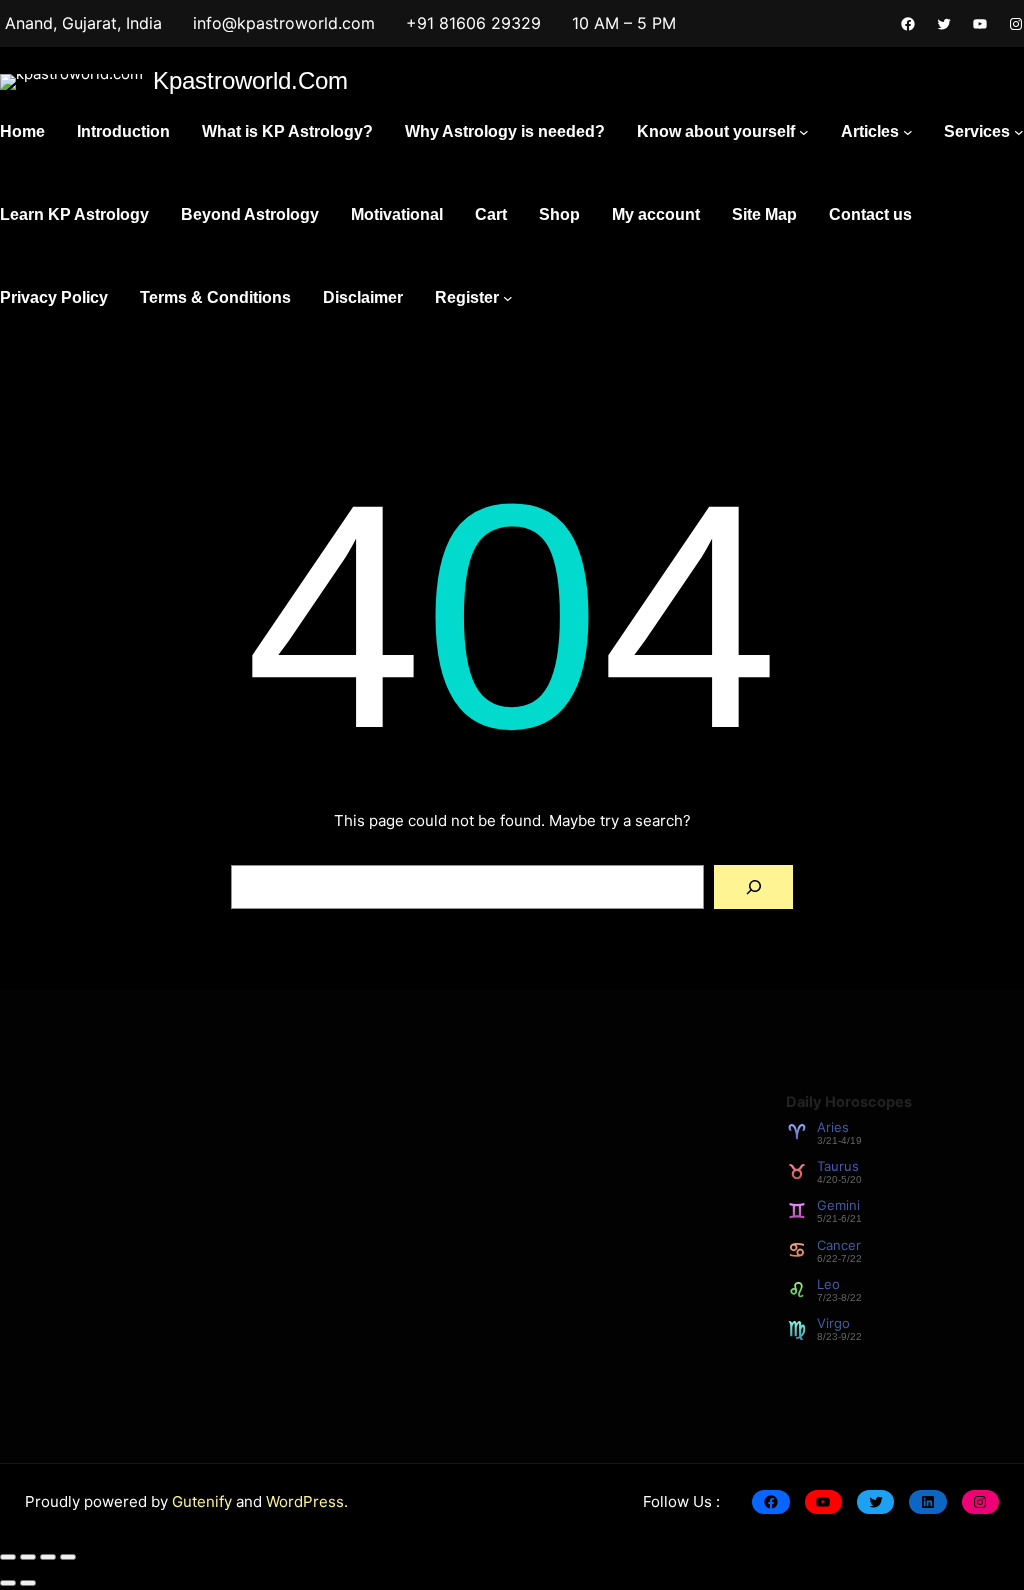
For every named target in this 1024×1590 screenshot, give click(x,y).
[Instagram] (1016, 24)
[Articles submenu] (908, 132)
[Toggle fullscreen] (28, 1557)
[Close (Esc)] (68, 1557)
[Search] (753, 887)
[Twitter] (944, 24)
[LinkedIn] (927, 1502)
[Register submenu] (508, 298)
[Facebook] (908, 24)
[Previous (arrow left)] (8, 1583)
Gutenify (204, 1501)
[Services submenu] (1019, 132)
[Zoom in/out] (8, 1557)
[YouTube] (980, 24)
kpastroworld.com (250, 80)
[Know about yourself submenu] (804, 132)
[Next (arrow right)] (28, 1583)
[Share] (48, 1557)
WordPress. (307, 1501)
